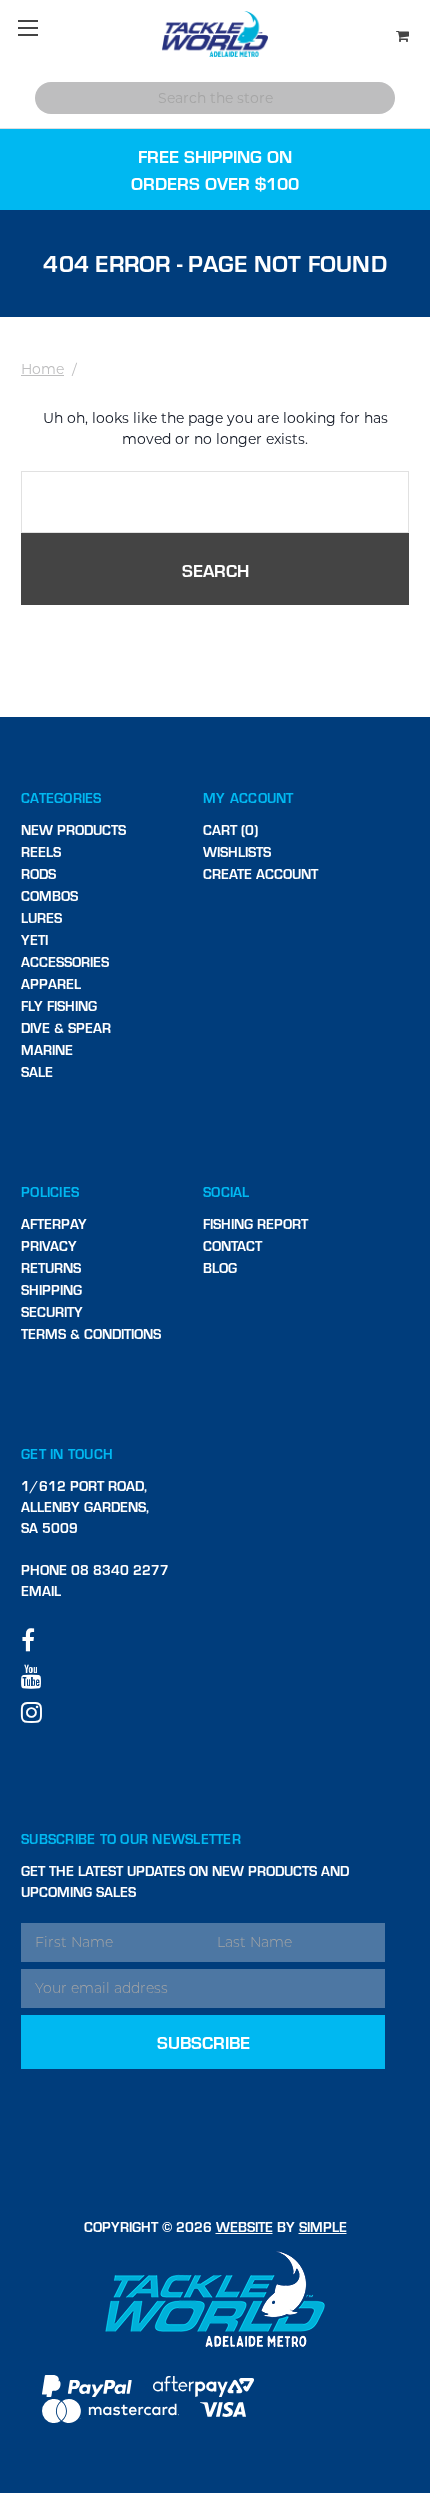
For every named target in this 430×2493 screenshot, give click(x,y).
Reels (41, 851)
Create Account (260, 873)
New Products (73, 829)
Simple (323, 2226)
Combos (49, 895)
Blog (220, 1267)
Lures (41, 917)
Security (52, 1311)
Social (226, 1191)
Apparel (51, 983)
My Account (248, 797)
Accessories (65, 961)
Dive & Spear (66, 1027)
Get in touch (67, 1453)
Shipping (51, 1289)
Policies (50, 1191)
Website (244, 2226)
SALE (37, 1071)
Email (41, 1590)
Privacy (49, 1245)
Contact (232, 1245)
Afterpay (54, 1223)
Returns (51, 1267)
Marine (47, 1049)
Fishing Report (255, 1223)
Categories (61, 797)
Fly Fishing (59, 1005)
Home (42, 369)
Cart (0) (230, 829)
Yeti (34, 939)
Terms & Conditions (91, 1333)
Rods (38, 873)
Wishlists (237, 851)
